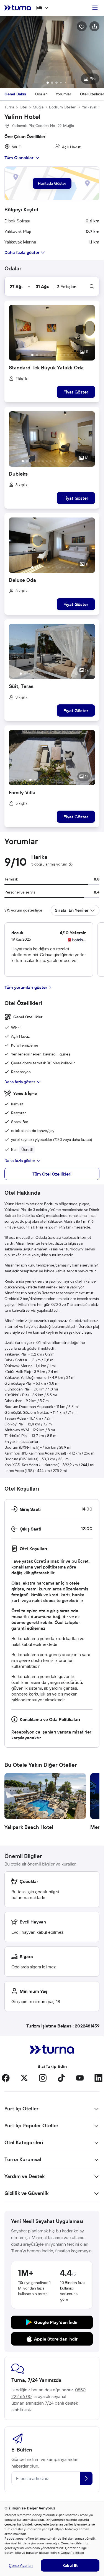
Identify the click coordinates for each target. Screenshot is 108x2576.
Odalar (41, 91)
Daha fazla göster (20, 1079)
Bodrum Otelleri (63, 104)
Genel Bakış (15, 91)
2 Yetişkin (67, 284)
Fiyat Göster (76, 389)
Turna (9, 104)
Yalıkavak (90, 104)
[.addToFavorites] (82, 26)
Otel (23, 104)
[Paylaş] (94, 26)
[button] (52, 51)
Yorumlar (63, 91)
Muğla (38, 104)
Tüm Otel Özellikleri (52, 1171)
